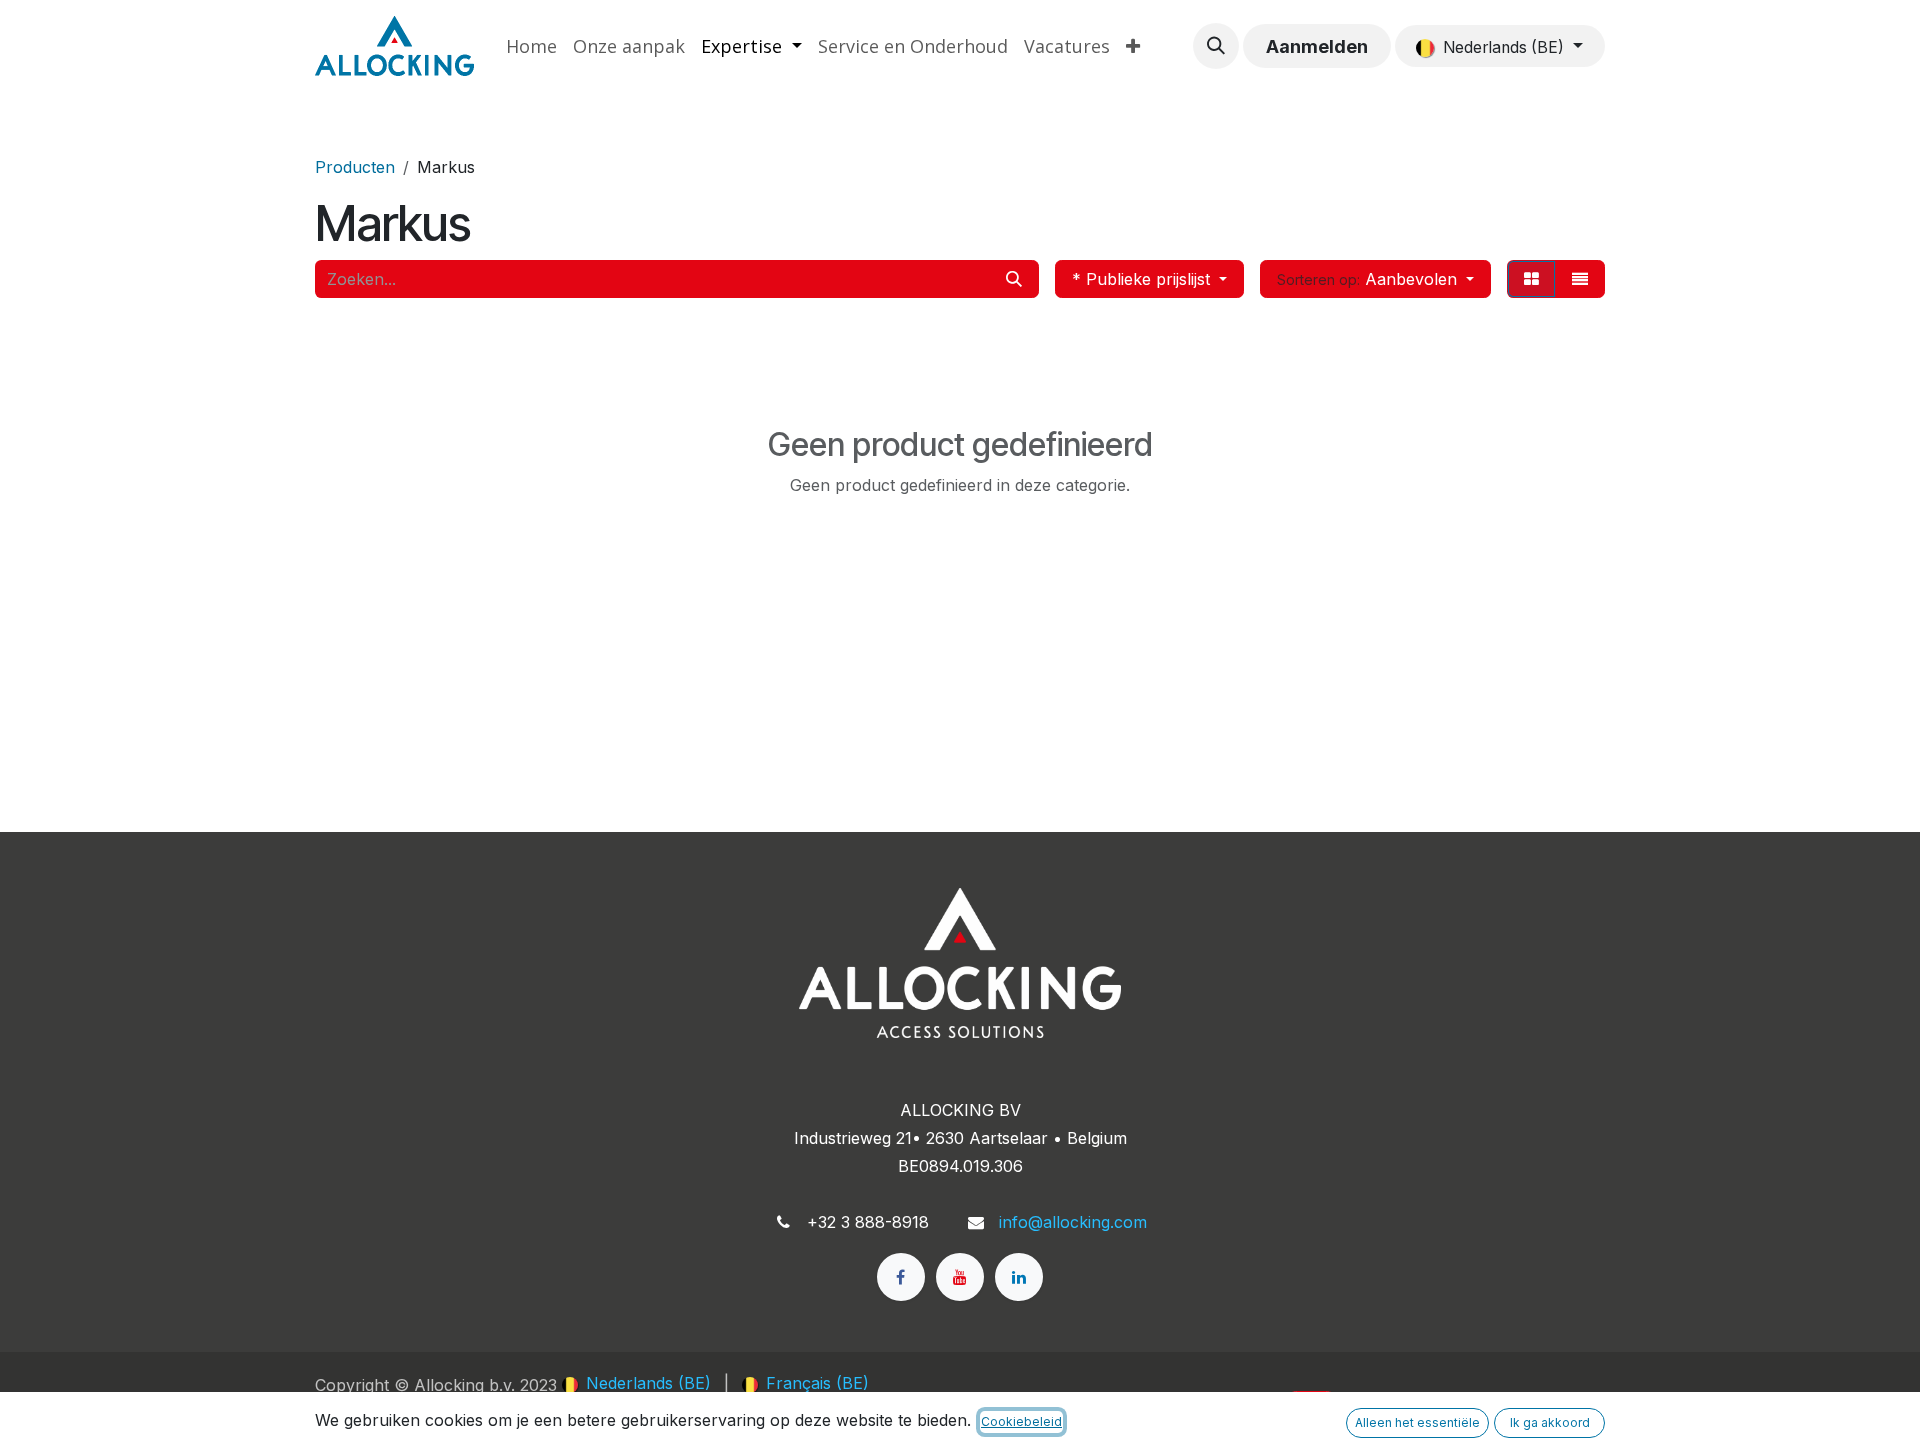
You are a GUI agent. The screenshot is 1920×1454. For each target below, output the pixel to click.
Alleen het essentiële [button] (1417, 1422)
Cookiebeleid (1021, 1421)
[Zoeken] (1014, 279)
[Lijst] (1580, 279)
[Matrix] (1531, 279)
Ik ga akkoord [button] (1550, 1422)
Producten (355, 167)
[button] (1216, 46)
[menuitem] (531, 46)
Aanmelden (1317, 46)
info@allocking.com (1073, 1222)
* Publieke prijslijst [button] (1143, 279)
